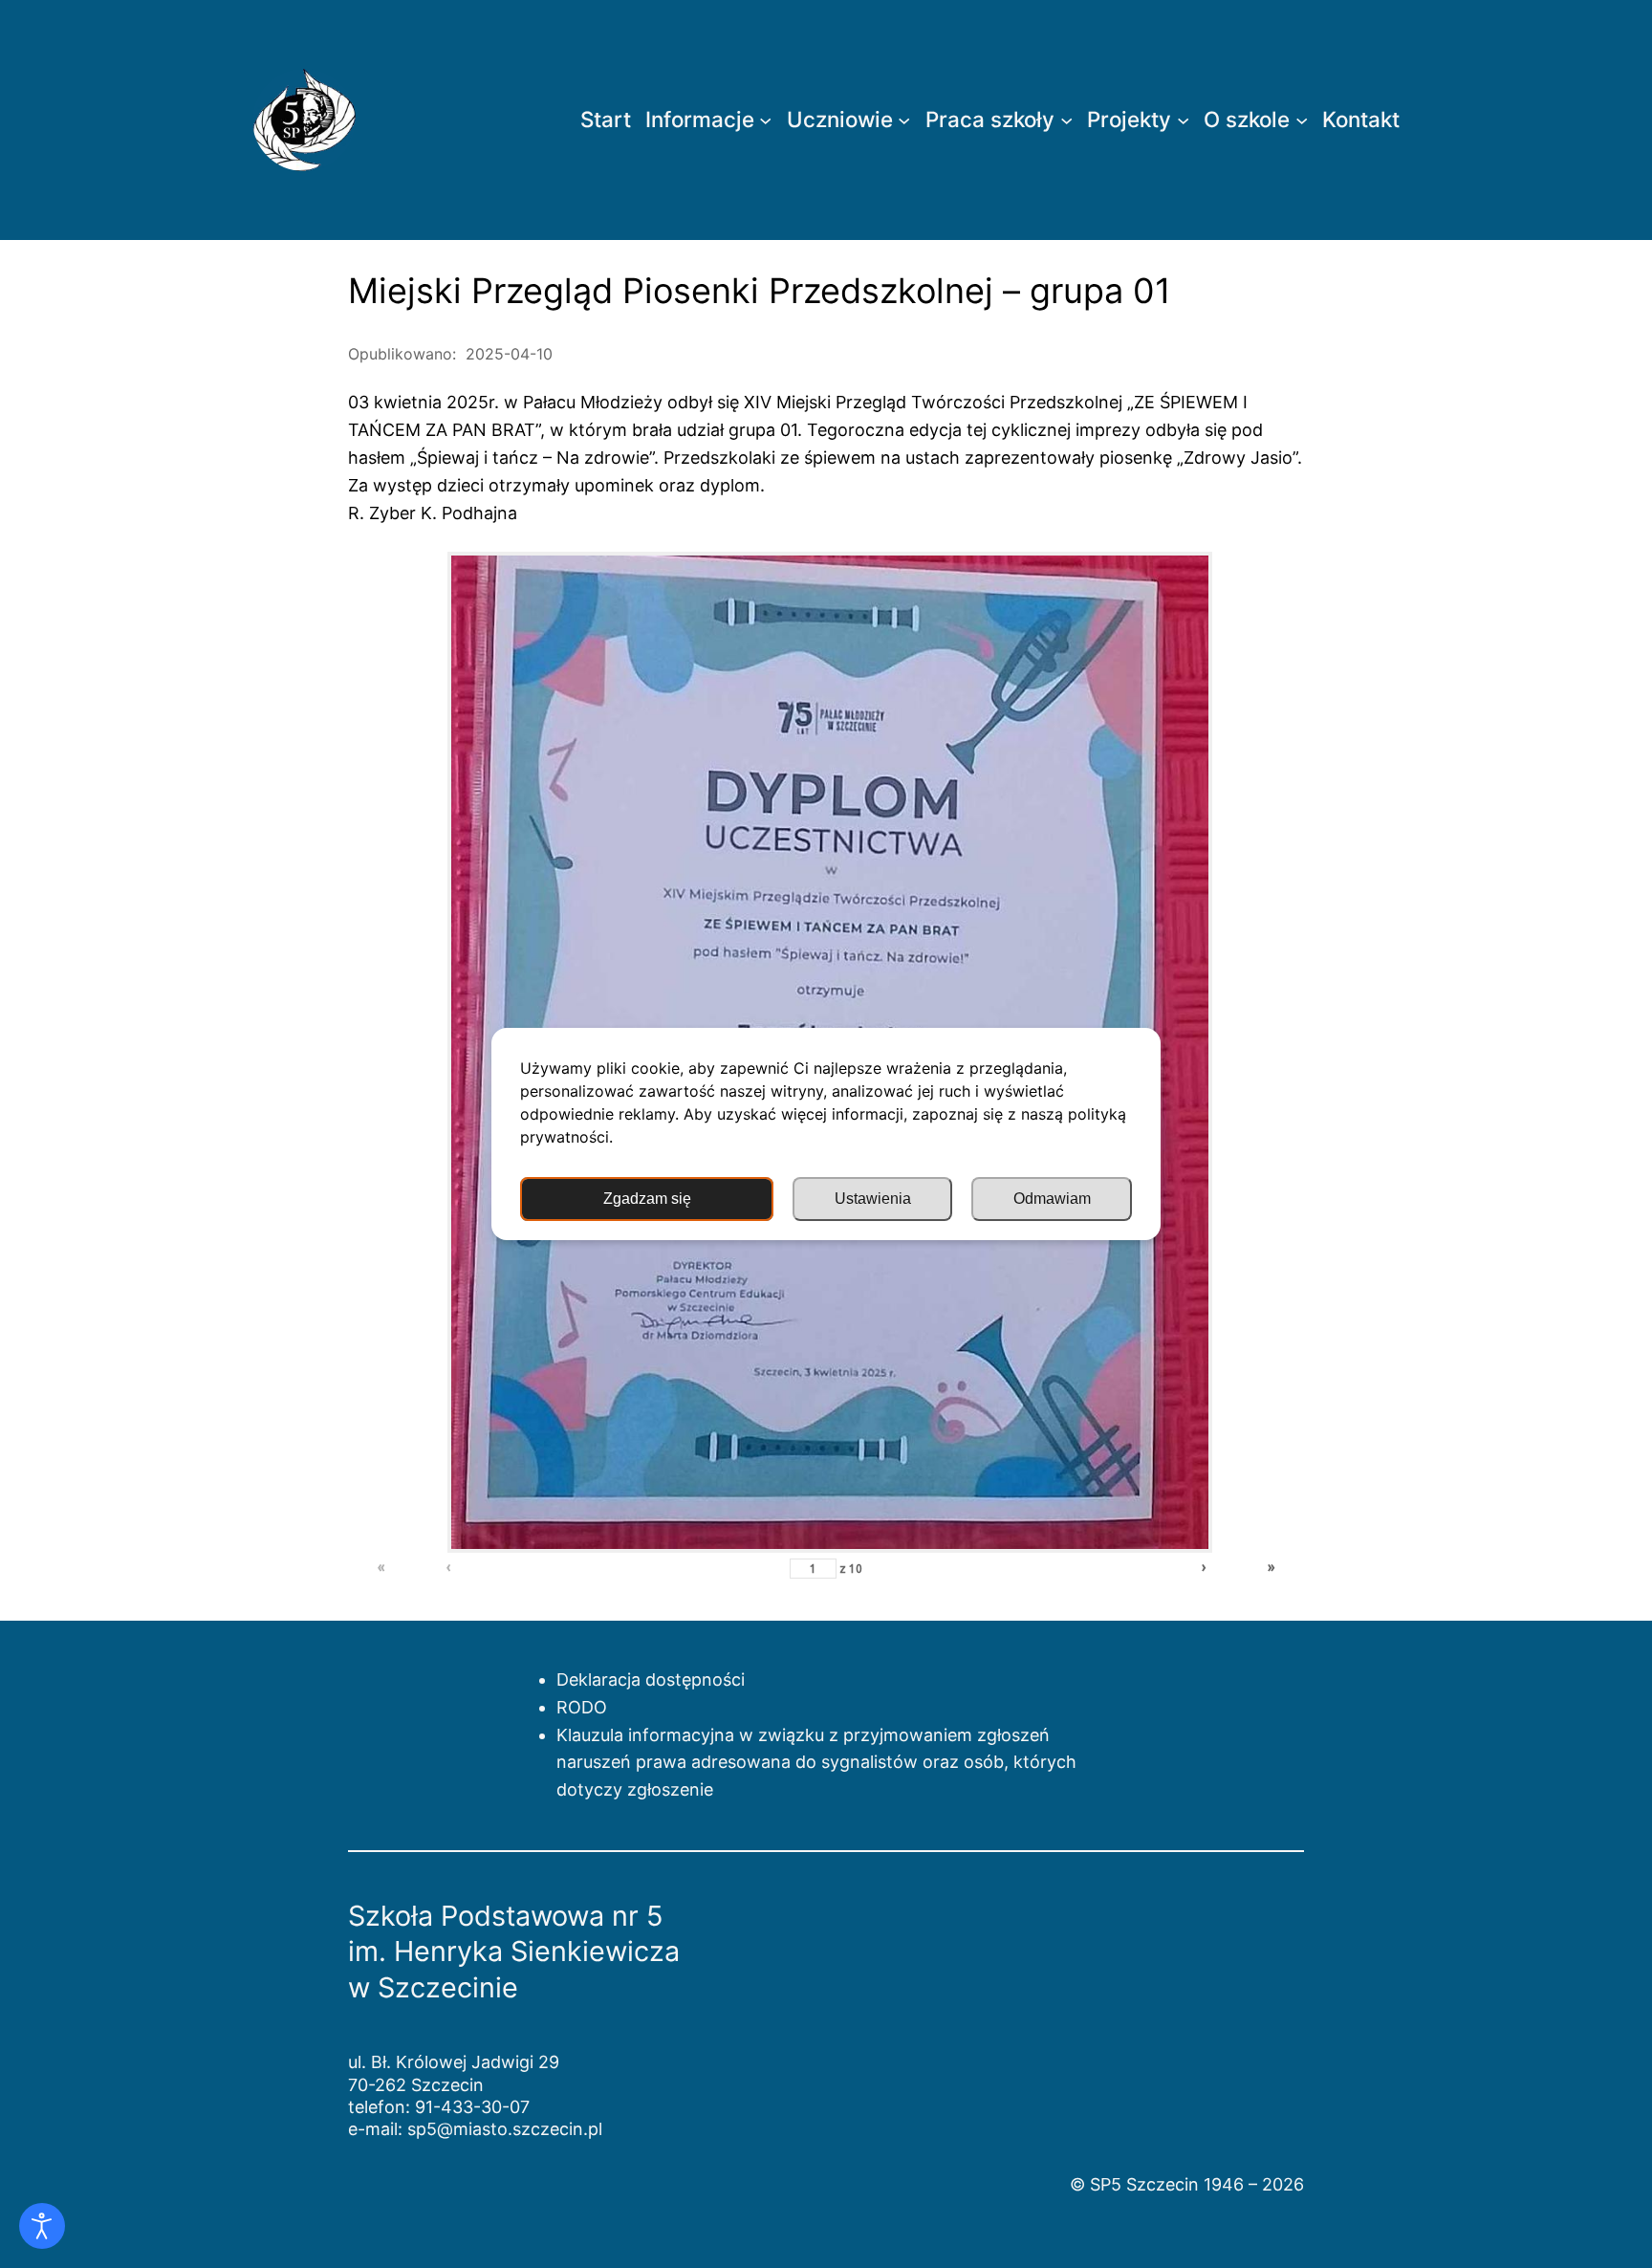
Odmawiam (1052, 1199)
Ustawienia (873, 1199)
